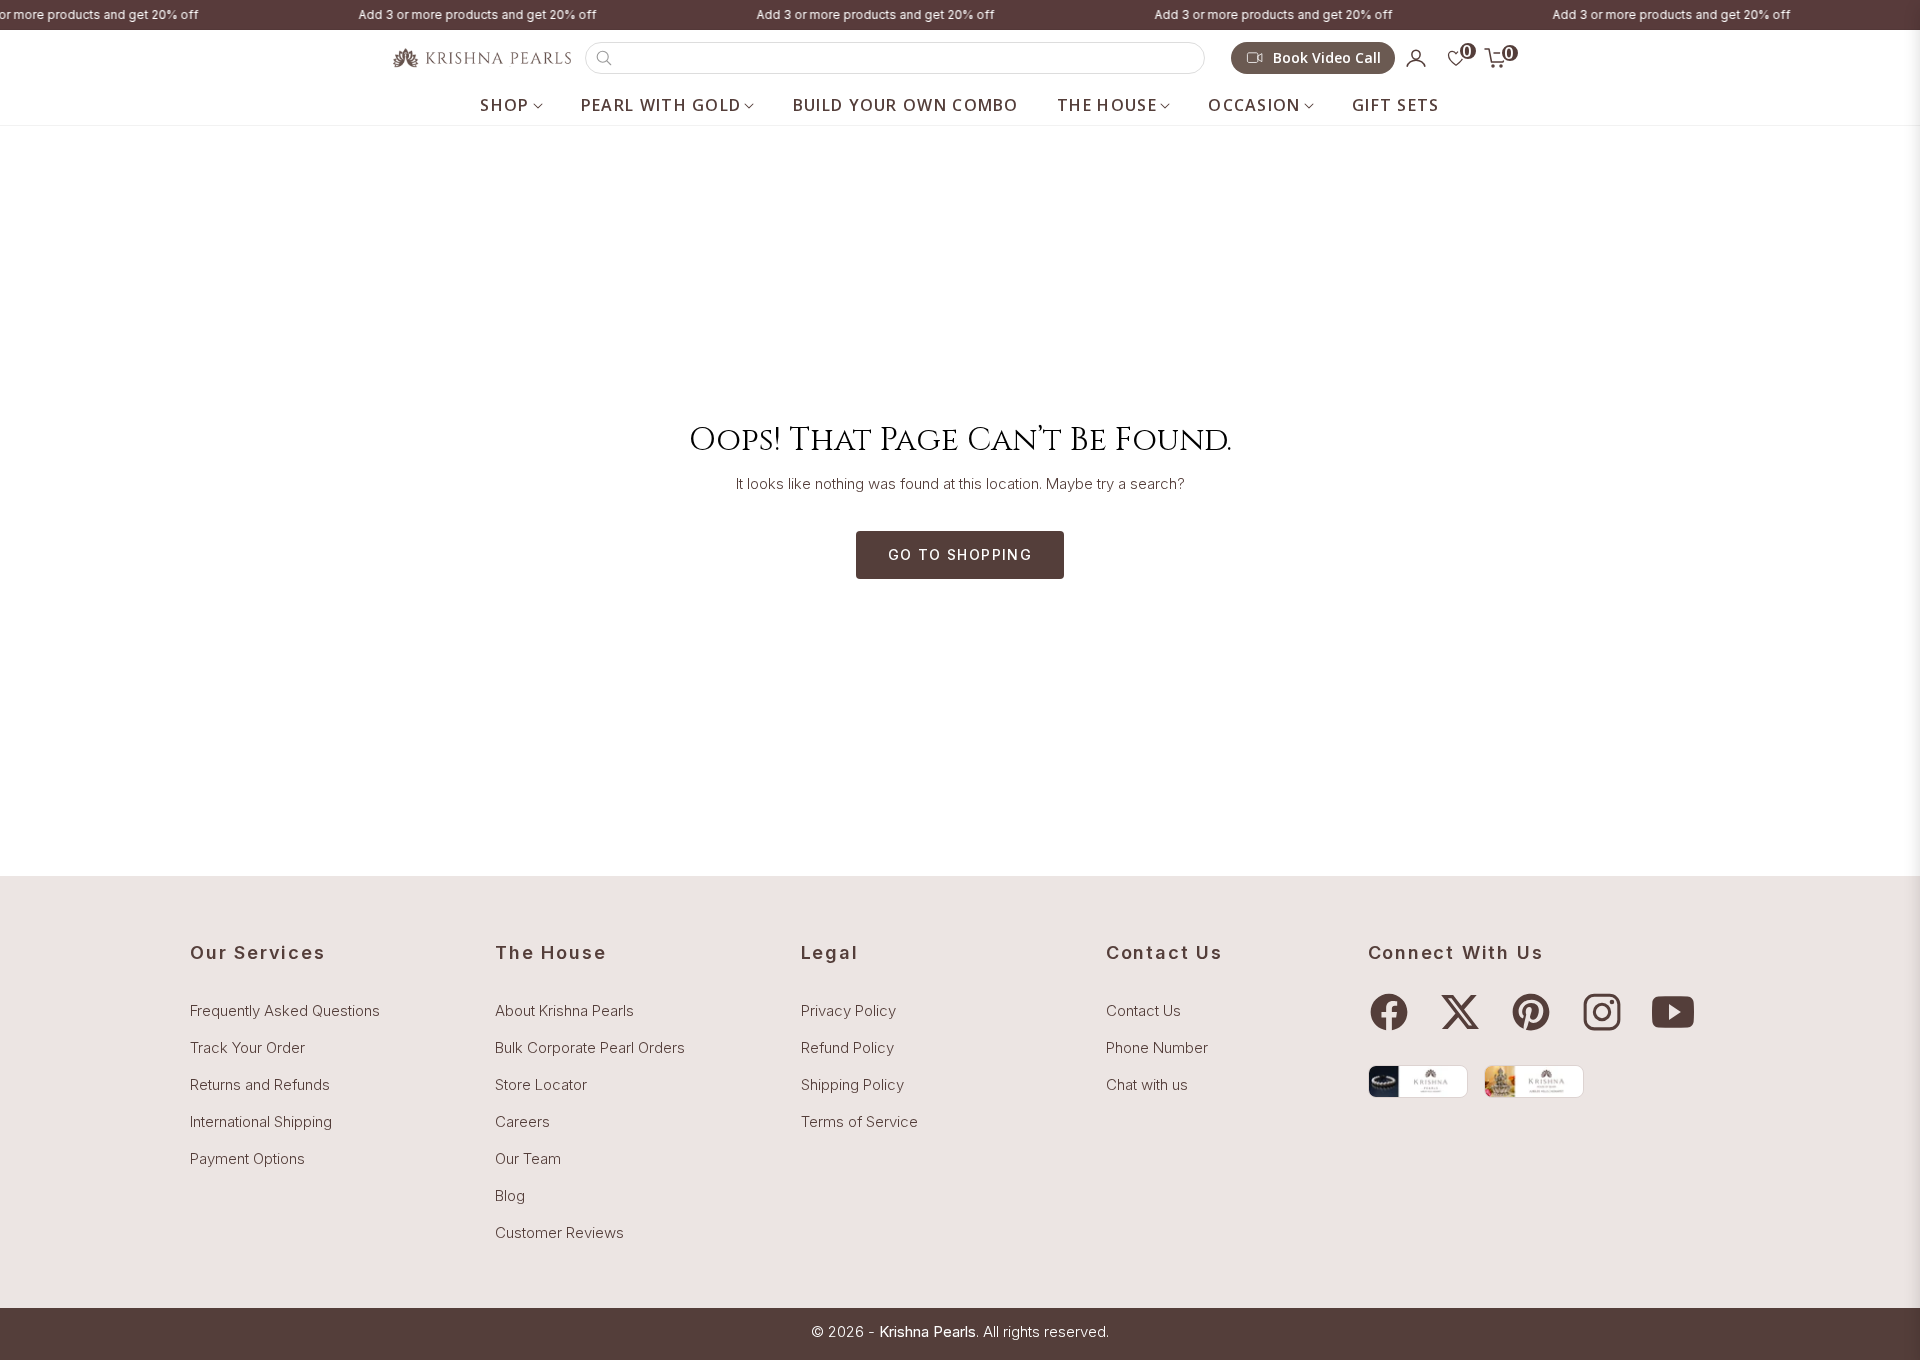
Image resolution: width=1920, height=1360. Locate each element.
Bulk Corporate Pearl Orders (590, 1047)
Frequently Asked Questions (285, 1010)
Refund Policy (847, 1047)
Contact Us (1143, 1010)
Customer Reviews (559, 1232)
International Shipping (261, 1121)
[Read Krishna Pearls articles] (1418, 1081)
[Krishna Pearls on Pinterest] (1536, 1012)
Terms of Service (859, 1121)
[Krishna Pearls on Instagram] (1607, 1012)
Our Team (528, 1158)
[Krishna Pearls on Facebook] (1394, 1012)
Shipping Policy (852, 1084)
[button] (895, 58)
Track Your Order (247, 1047)
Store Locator (541, 1084)
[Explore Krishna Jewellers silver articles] (1534, 1081)
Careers (522, 1121)
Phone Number (1157, 1047)
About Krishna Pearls (564, 1010)
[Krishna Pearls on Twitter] (1465, 1012)
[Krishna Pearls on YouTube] (1678, 1012)
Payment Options (247, 1158)
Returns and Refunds (260, 1084)
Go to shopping (960, 554)
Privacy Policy (848, 1010)
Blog (510, 1195)
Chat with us (1147, 1084)
